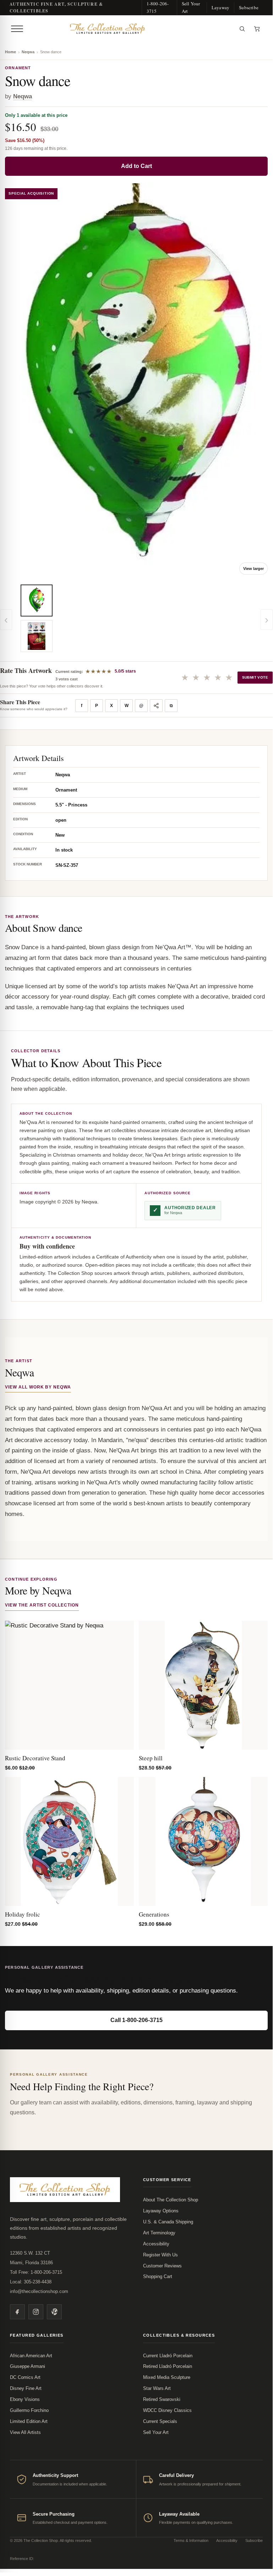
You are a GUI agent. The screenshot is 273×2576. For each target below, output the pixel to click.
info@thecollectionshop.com (39, 2291)
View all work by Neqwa (38, 1387)
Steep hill (151, 1758)
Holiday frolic (23, 1914)
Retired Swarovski (162, 2399)
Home (10, 52)
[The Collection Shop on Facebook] (17, 2312)
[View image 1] (37, 600)
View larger (253, 569)
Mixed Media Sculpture (167, 2377)
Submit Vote (255, 677)
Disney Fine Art (26, 2388)
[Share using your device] (156, 706)
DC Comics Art (25, 2377)
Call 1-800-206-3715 (136, 2020)
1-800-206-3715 (158, 7)
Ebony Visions (25, 2399)
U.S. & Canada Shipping (168, 2222)
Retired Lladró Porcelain (168, 2366)
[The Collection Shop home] (130, 29)
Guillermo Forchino (29, 2410)
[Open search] (242, 29)
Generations (154, 1914)
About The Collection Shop (171, 2200)
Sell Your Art (191, 7)
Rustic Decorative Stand (35, 1758)
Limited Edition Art (29, 2421)
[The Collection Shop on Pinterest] (54, 2312)
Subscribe (249, 7)
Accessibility (156, 2244)
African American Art (31, 2356)
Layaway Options (161, 2211)
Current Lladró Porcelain (168, 2356)
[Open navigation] (17, 29)
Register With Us (160, 2255)
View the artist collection (42, 1605)
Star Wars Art (157, 2388)
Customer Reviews (162, 2266)
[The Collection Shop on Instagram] (36, 2312)
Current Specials (160, 2421)
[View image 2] (37, 636)
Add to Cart (136, 166)
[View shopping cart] (257, 29)
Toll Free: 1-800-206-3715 (36, 2272)
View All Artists (25, 2432)
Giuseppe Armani (28, 2366)
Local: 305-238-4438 (31, 2282)
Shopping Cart (158, 2276)
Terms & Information (191, 2540)
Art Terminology (159, 2233)
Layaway (220, 7)
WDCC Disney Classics (167, 2410)
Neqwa (28, 52)
